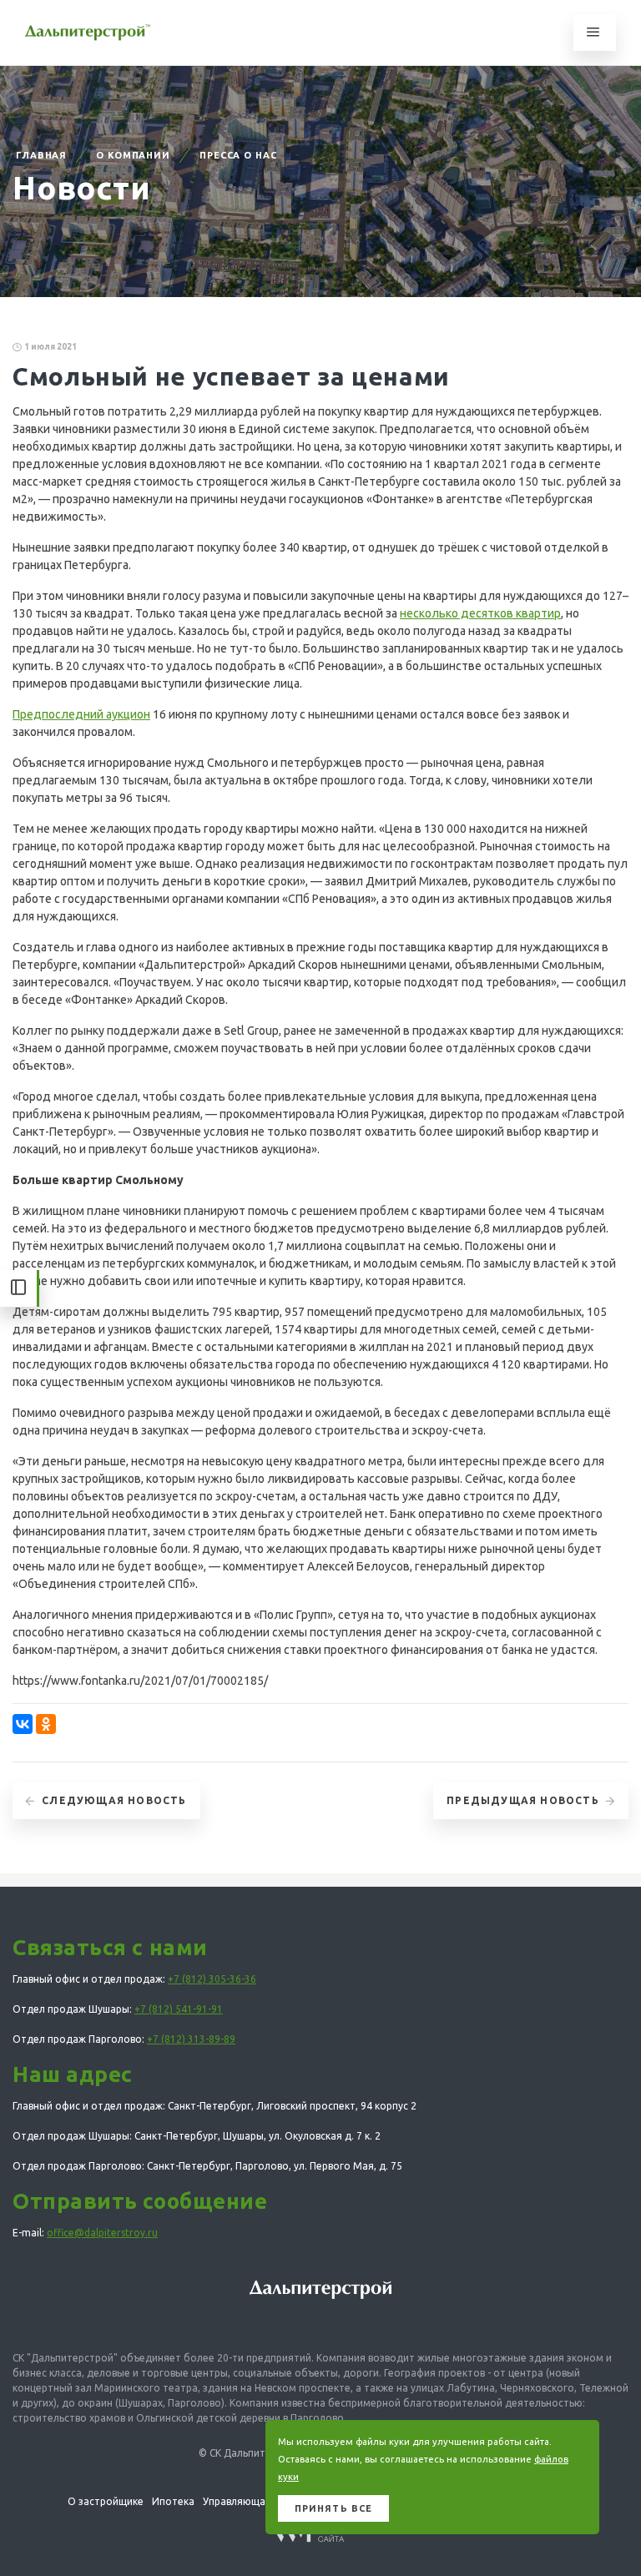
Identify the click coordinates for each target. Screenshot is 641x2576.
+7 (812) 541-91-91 (179, 2009)
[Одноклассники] (46, 1724)
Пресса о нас (238, 155)
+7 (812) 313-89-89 (191, 2039)
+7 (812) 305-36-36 (212, 1979)
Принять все (333, 2508)
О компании (133, 155)
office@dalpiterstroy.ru (102, 2233)
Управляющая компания (262, 2501)
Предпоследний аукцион (81, 714)
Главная (41, 155)
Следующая (114, 1800)
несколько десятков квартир (480, 613)
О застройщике (106, 2501)
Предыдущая (523, 1800)
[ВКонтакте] (23, 1724)
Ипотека (173, 2501)
